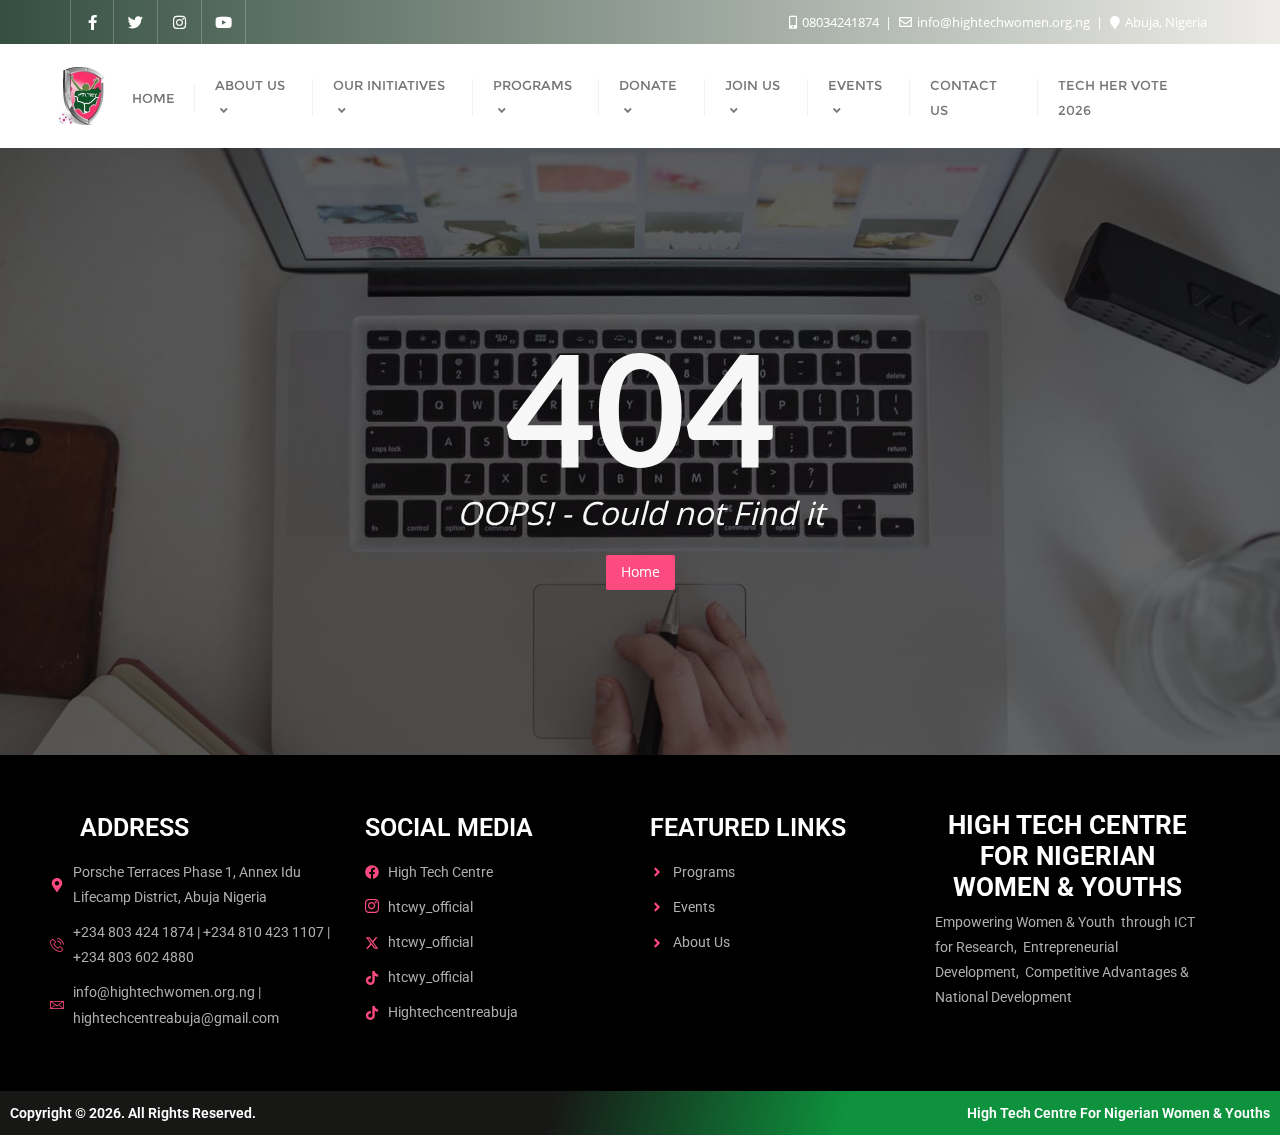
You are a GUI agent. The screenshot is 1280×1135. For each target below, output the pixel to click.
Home (640, 571)
